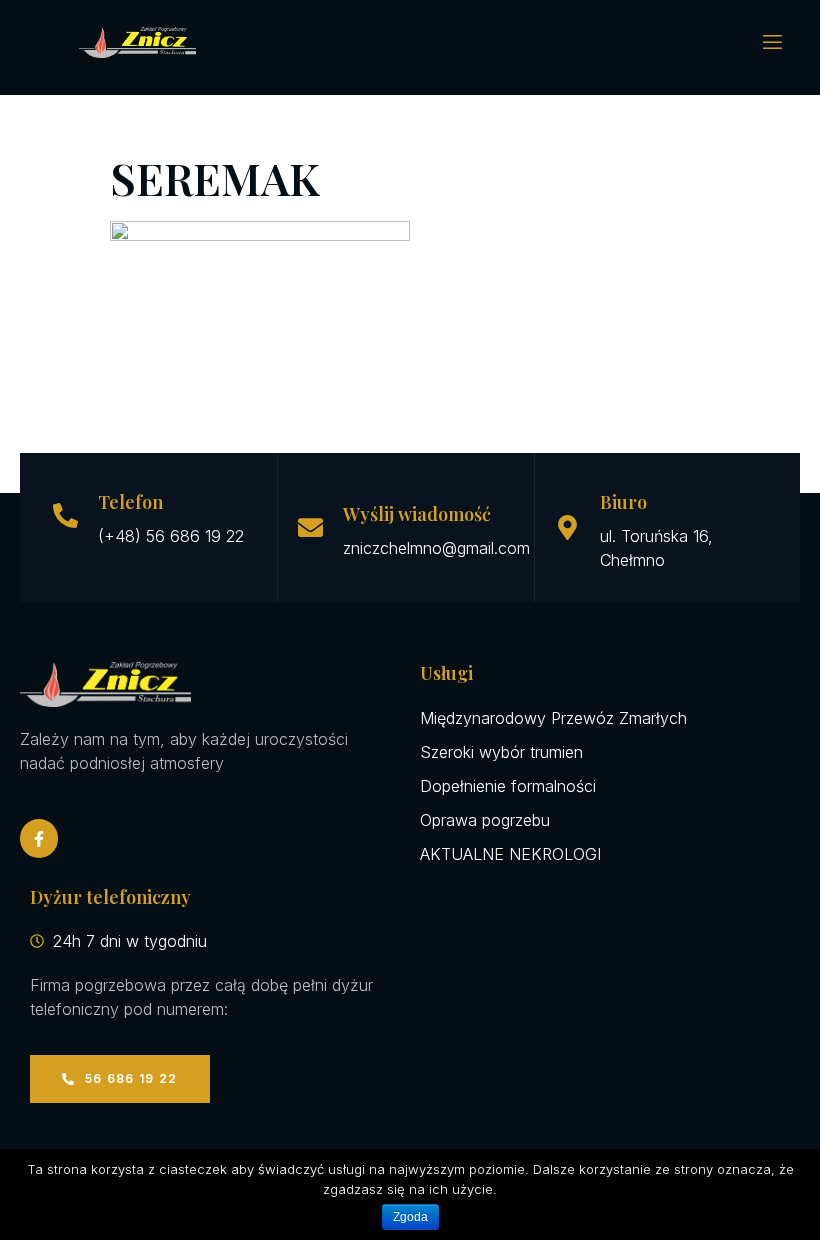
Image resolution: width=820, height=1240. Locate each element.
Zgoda (410, 1217)
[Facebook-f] (39, 838)
